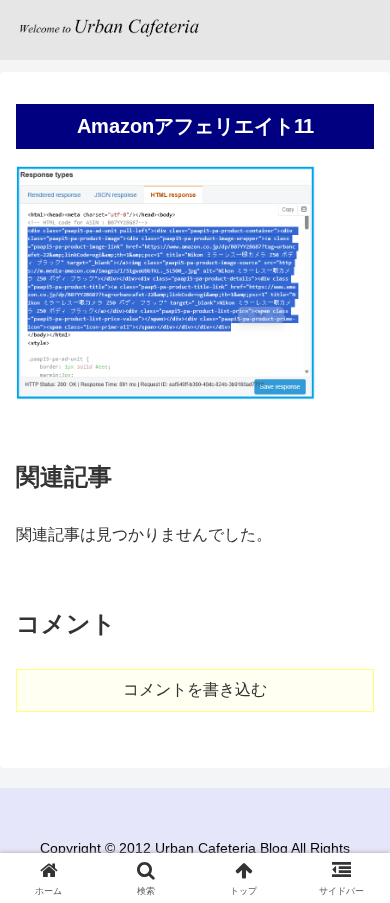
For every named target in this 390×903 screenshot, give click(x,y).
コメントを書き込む (195, 689)
